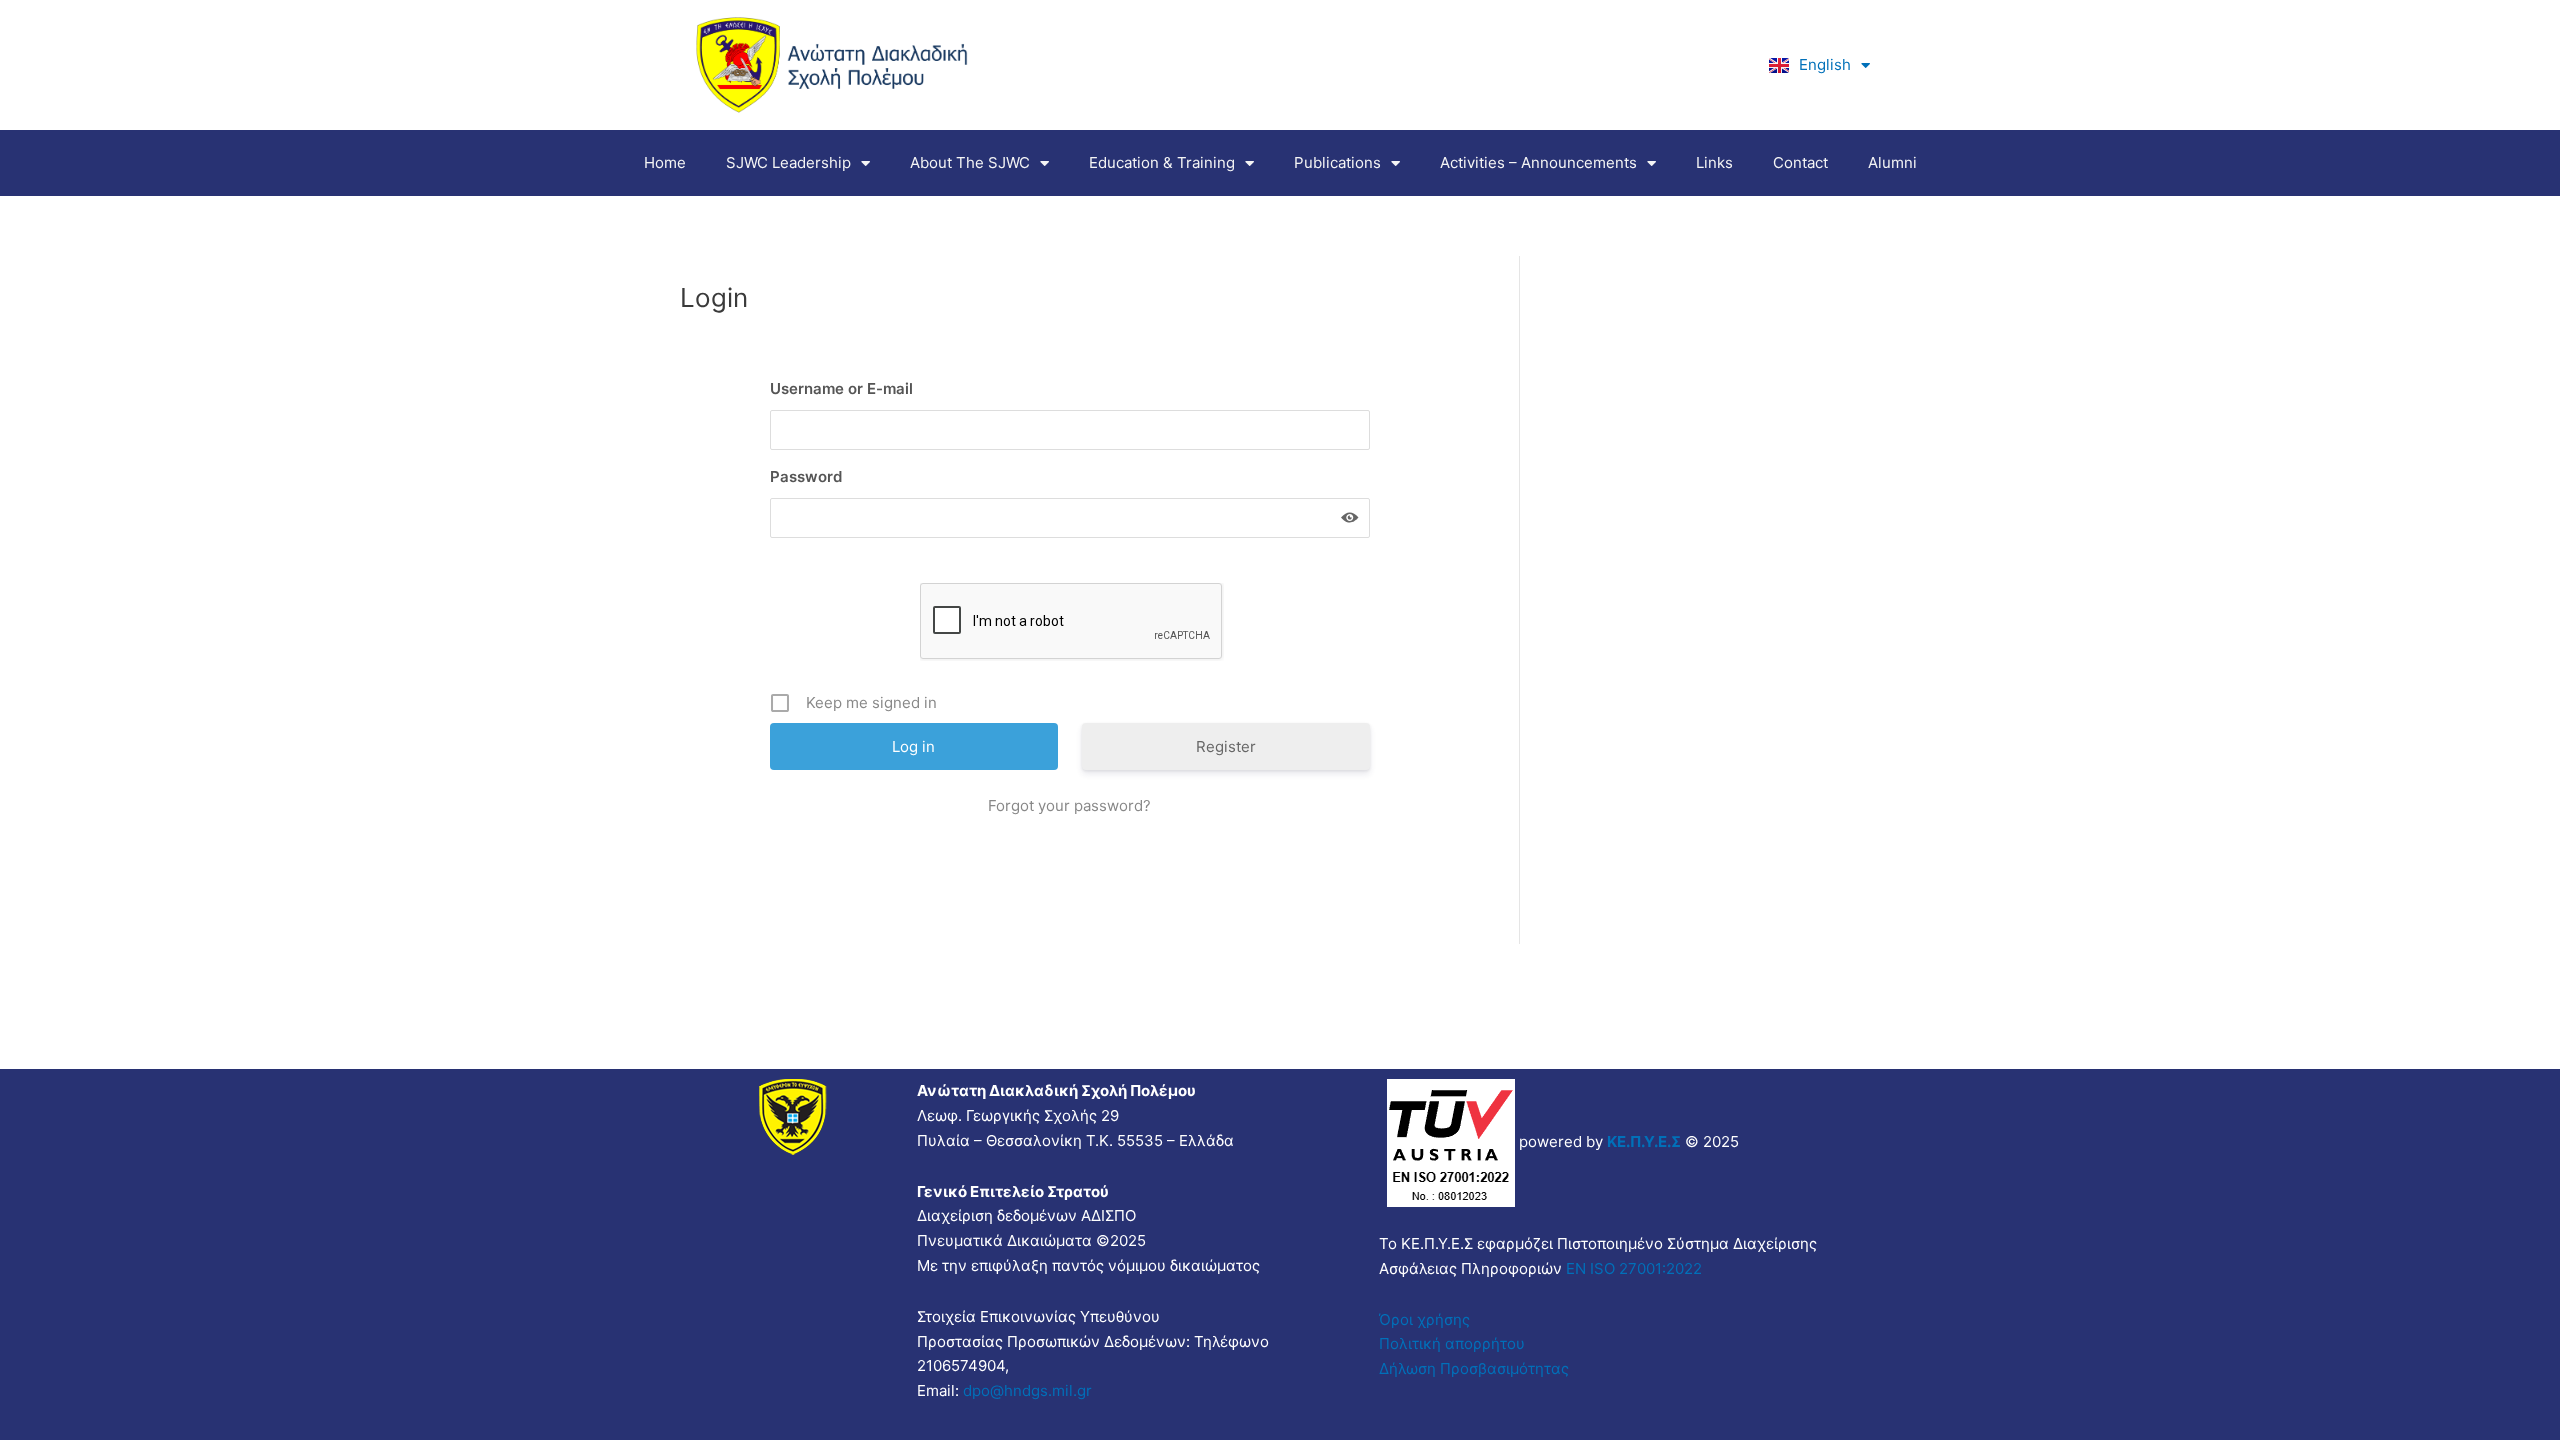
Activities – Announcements (1538, 162)
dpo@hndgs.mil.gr (1027, 1390)
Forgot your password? (1069, 805)
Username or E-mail (841, 388)
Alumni (1892, 162)
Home (665, 162)
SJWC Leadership (788, 162)
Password (806, 476)
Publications (1337, 162)
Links (1714, 162)
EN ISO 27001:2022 (1632, 1268)
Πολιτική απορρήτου (1452, 1343)
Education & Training (1162, 162)
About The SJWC (970, 162)
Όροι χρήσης (1424, 1319)
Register (1226, 746)
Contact (1800, 162)
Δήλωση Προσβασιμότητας (1474, 1368)
